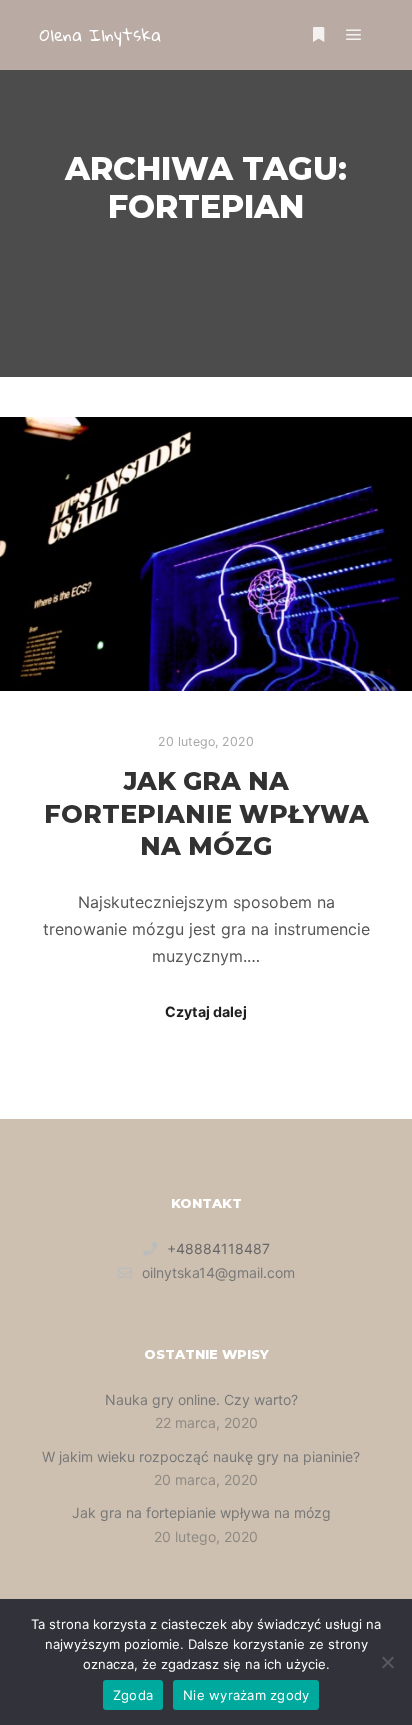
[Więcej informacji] (318, 35)
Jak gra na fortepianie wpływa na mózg (206, 813)
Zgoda (133, 1695)
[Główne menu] (354, 35)
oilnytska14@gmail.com (218, 1272)
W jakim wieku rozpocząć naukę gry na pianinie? (201, 1456)
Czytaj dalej (206, 1011)
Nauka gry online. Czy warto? (201, 1399)
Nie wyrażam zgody (246, 1695)
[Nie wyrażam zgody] (387, 1662)
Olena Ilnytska (100, 34)
